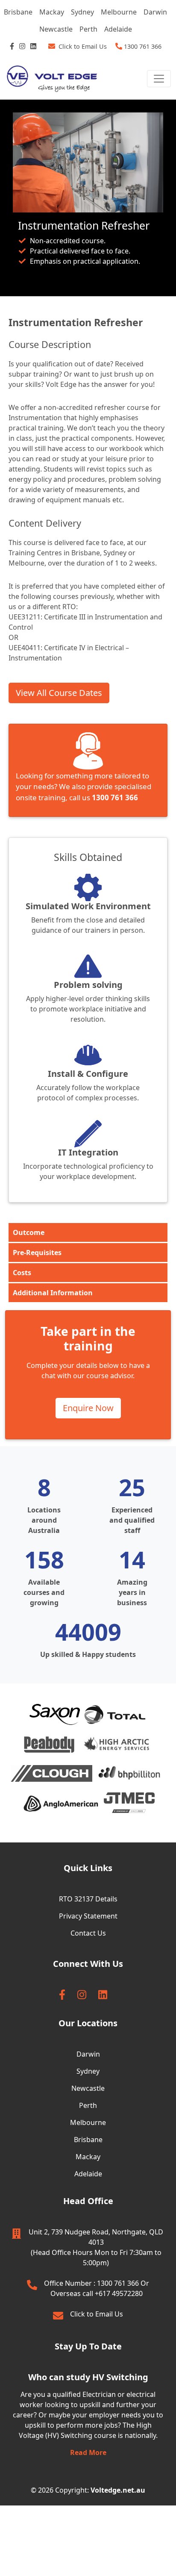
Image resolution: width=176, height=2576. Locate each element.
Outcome (29, 1232)
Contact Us (88, 1933)
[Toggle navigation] (159, 79)
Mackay (52, 12)
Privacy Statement (88, 1916)
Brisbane (18, 12)
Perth (88, 29)
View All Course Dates (59, 693)
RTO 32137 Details (88, 1899)
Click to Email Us (97, 2314)
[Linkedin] (34, 46)
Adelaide (118, 29)
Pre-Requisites (37, 1253)
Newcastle (56, 29)
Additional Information (53, 1293)
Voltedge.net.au (118, 2490)
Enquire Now (88, 1408)
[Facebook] (13, 46)
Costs (22, 1273)
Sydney (82, 12)
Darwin (155, 12)
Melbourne (119, 12)
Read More (88, 2452)
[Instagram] (23, 46)
